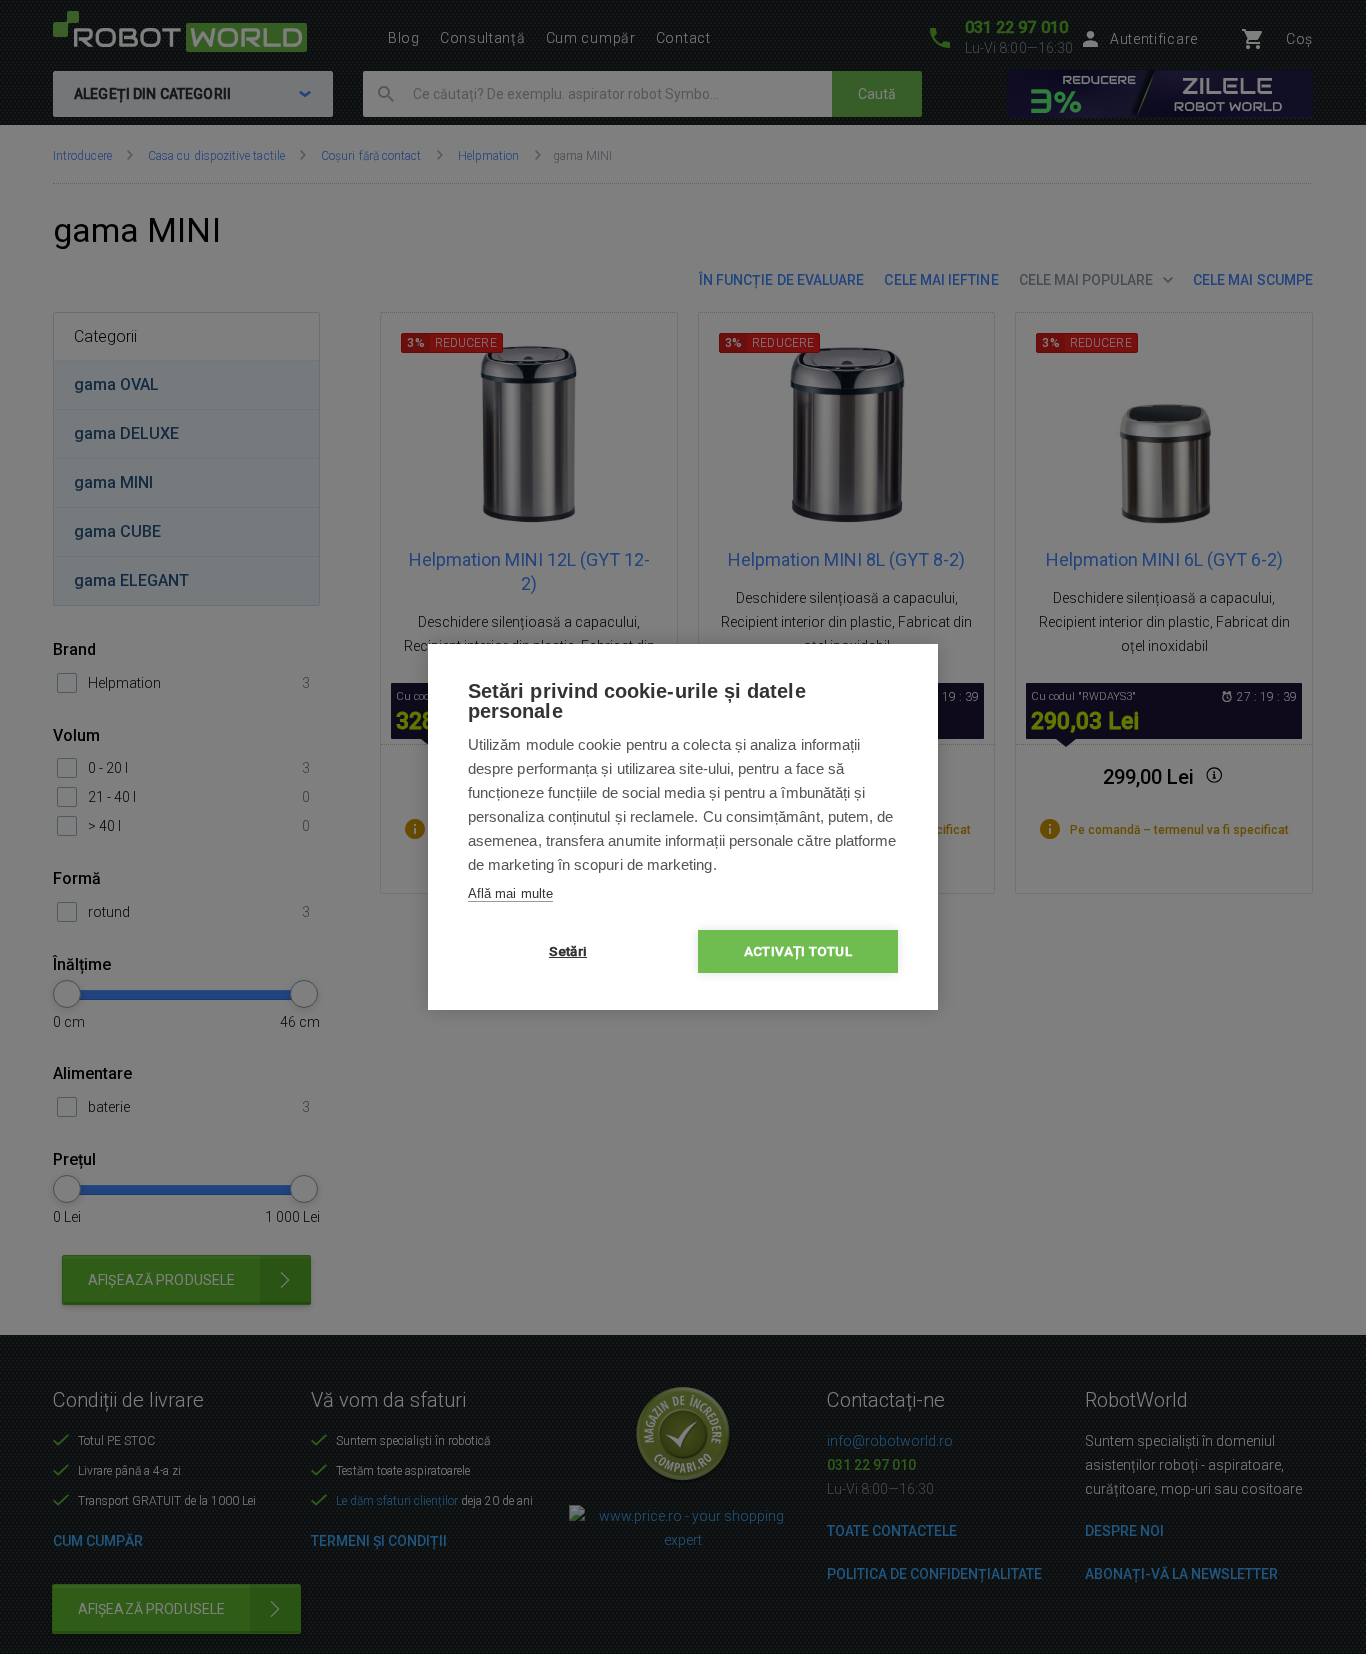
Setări (568, 951)
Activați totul (798, 951)
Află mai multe (510, 893)
